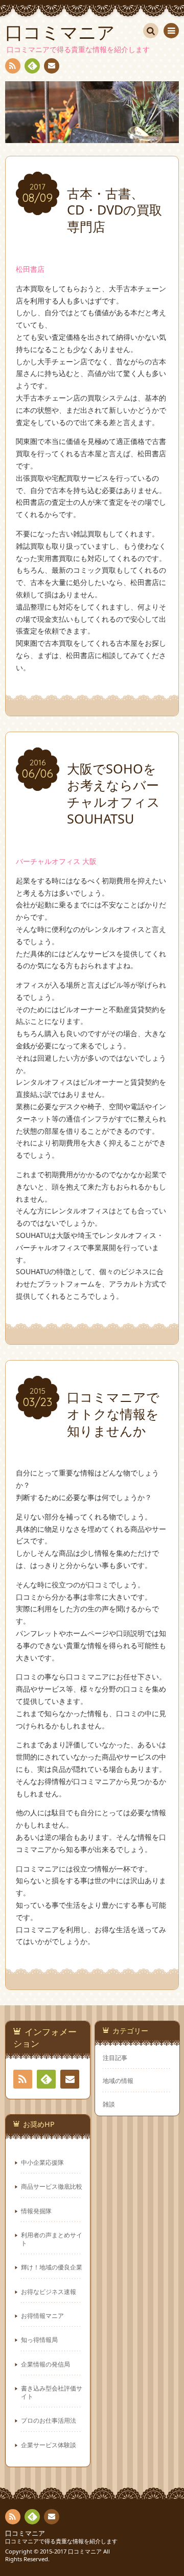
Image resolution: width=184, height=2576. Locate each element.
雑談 (109, 2104)
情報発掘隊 (36, 2211)
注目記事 (115, 2057)
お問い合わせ (52, 66)
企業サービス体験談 (49, 2445)
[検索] (151, 31)
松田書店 (30, 269)
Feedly (32, 66)
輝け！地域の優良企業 (52, 2267)
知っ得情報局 (39, 2339)
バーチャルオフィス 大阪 (56, 861)
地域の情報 (118, 2080)
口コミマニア (25, 2533)
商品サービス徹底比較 (52, 2186)
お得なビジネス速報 (49, 2291)
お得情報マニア (42, 2315)
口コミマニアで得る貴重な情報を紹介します (61, 2541)
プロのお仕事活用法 (49, 2420)
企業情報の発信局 (45, 2364)
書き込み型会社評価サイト (52, 2392)
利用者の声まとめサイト (52, 2239)
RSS (13, 66)
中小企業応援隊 (42, 2162)
